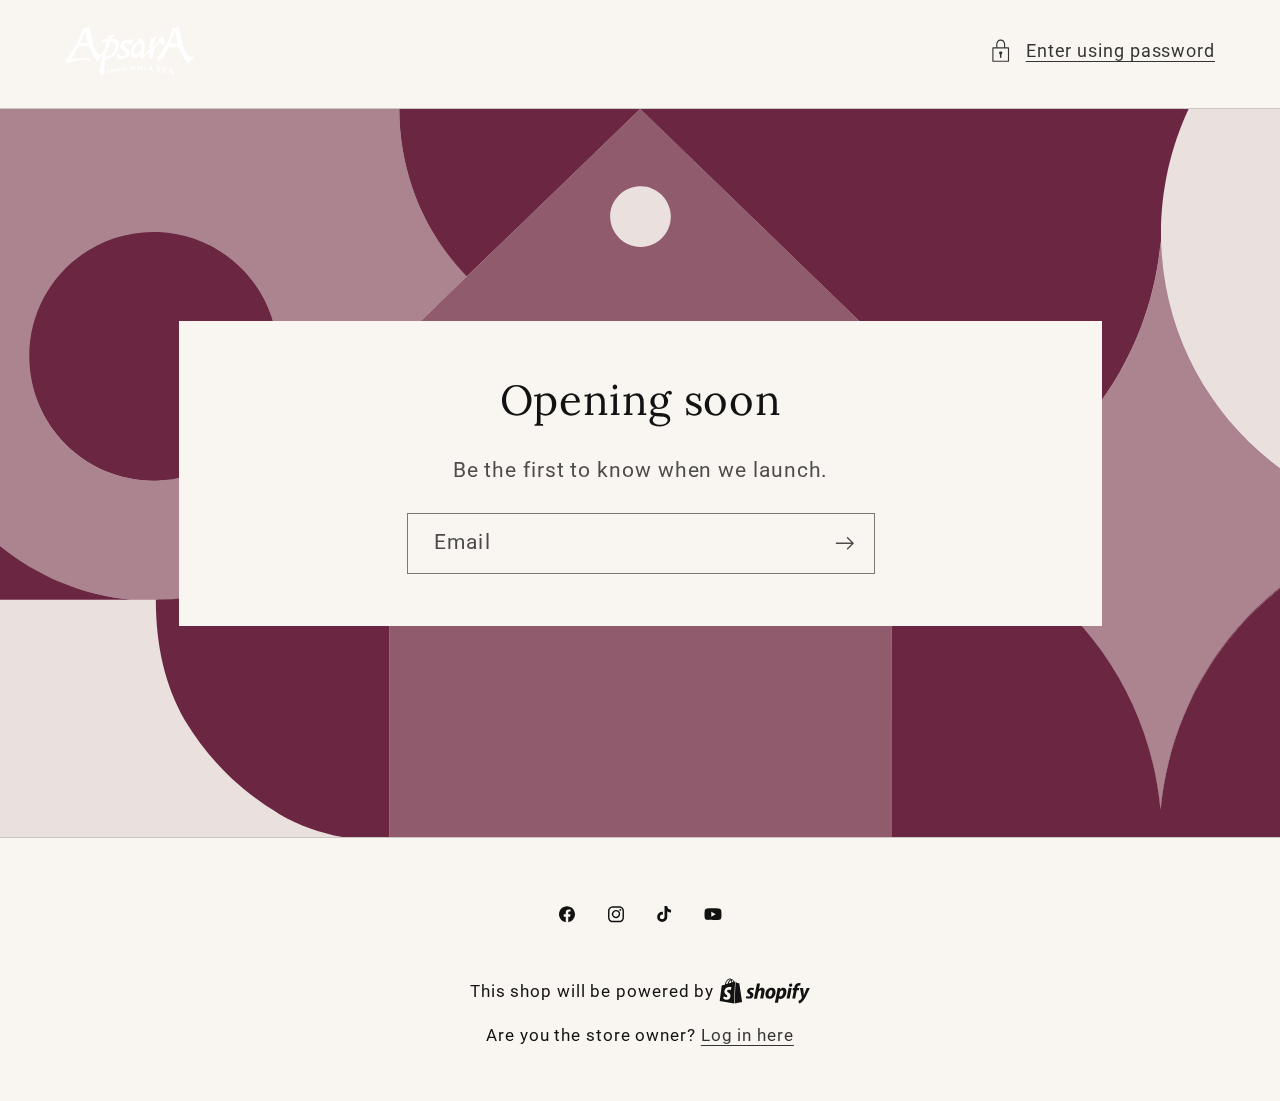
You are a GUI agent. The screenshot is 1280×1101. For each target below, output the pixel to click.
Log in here (747, 1035)
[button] (1102, 50)
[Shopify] (764, 991)
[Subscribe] (844, 543)
